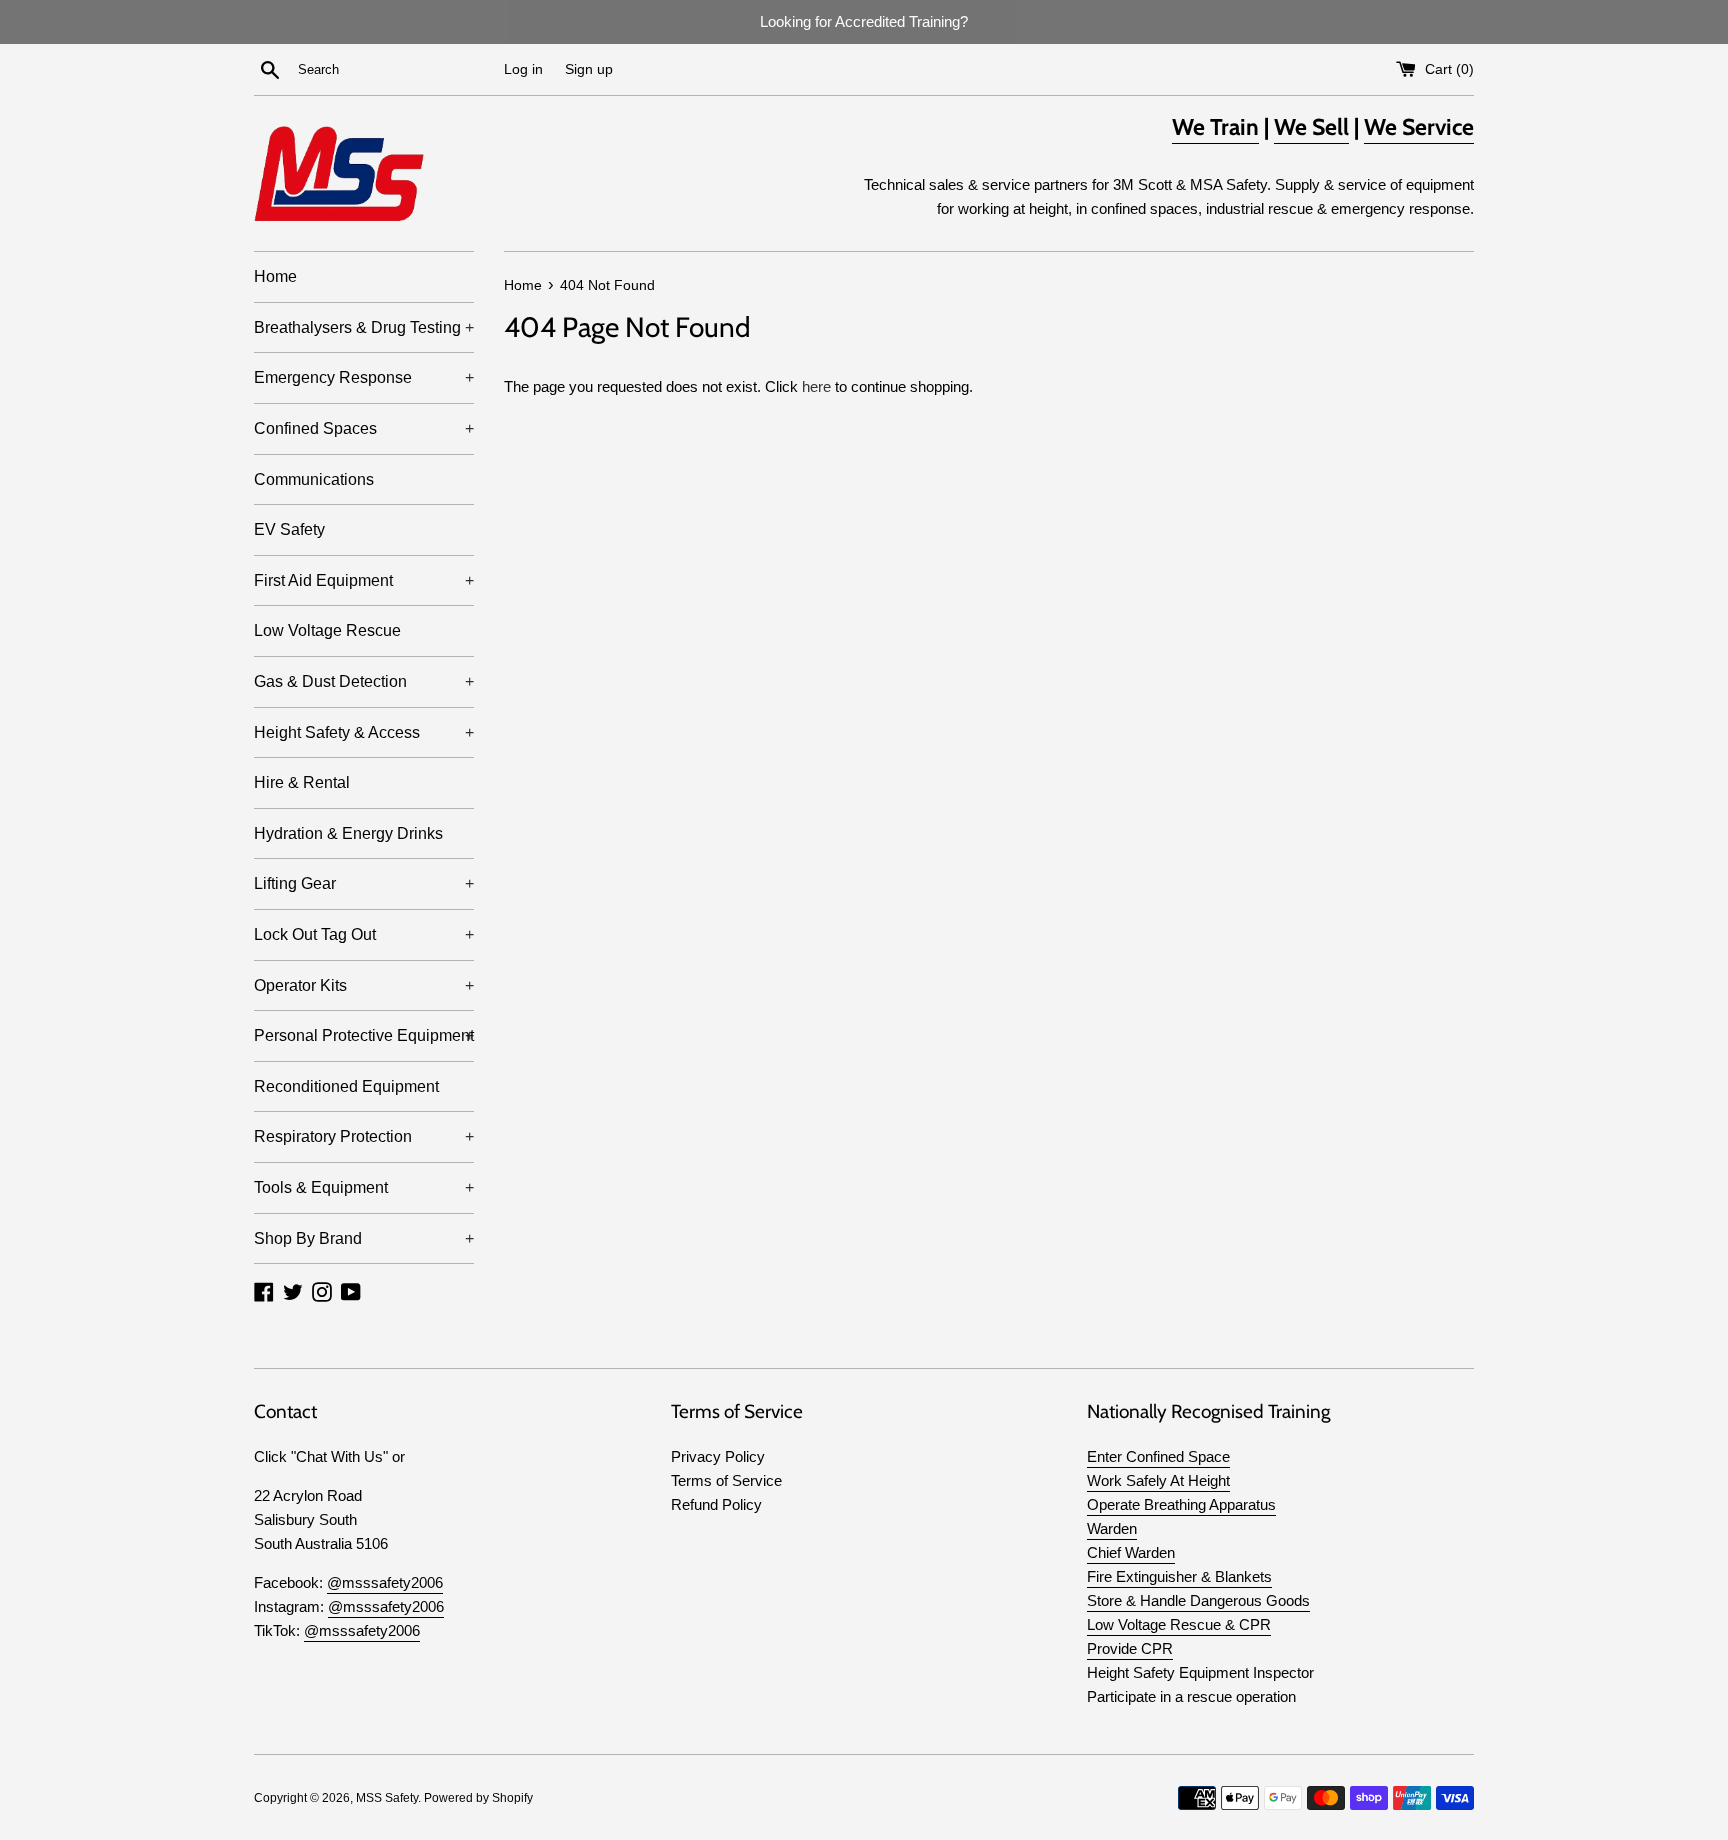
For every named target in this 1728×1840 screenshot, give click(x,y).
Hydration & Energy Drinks (348, 833)
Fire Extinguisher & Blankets (1179, 1576)
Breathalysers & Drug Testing (364, 327)
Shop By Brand (364, 1238)
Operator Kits (364, 985)
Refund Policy (716, 1504)
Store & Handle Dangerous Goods (1198, 1600)
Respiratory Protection (364, 1136)
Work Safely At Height (1158, 1480)
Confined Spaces (364, 428)
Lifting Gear (364, 883)
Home (275, 276)
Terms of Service (726, 1480)
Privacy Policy (718, 1456)
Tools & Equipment (364, 1187)
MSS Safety (387, 1798)
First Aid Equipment (364, 580)
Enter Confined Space (1158, 1456)
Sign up (589, 69)
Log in (523, 69)
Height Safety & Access (364, 732)
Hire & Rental (302, 782)
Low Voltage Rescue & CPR (1179, 1624)
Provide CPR (1130, 1648)
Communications (314, 479)
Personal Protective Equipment (364, 1035)
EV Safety (289, 529)
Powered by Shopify (478, 1798)
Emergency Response (364, 377)
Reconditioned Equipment (346, 1086)
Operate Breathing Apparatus (1181, 1504)
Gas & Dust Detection (364, 681)
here (816, 386)
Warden (1112, 1528)
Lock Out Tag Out (364, 934)
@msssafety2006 (385, 1582)
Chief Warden (1131, 1552)
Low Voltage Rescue (327, 630)
